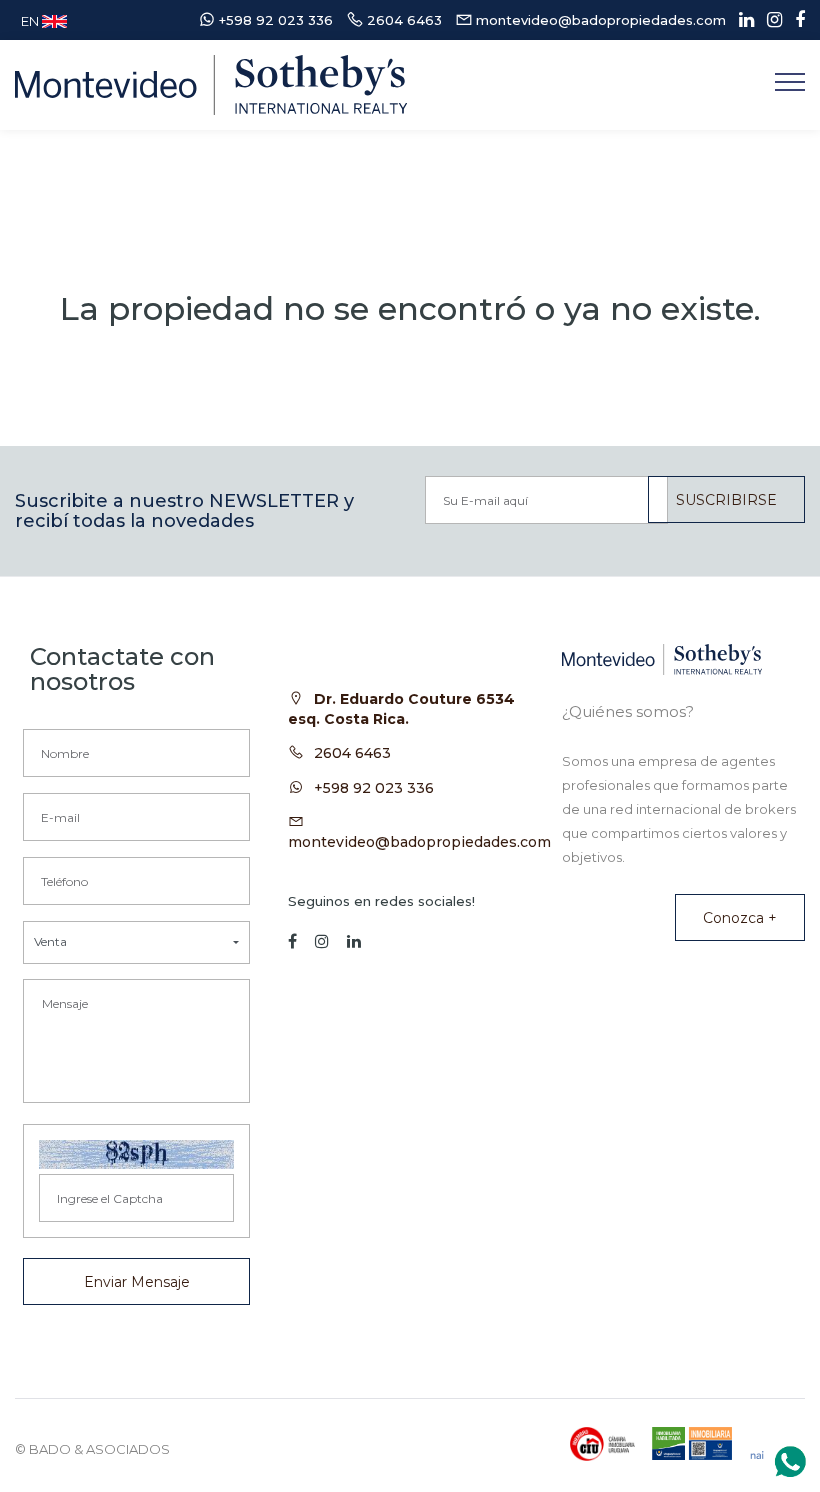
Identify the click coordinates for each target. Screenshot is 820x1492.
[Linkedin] (741, 20)
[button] (136, 942)
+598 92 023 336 (374, 788)
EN (31, 21)
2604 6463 (352, 753)
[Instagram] (769, 20)
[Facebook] (795, 20)
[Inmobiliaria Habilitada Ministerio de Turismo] (692, 1443)
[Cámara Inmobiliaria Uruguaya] (602, 1444)
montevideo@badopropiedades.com (419, 842)
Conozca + (740, 918)
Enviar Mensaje (137, 1282)
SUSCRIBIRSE (726, 500)
